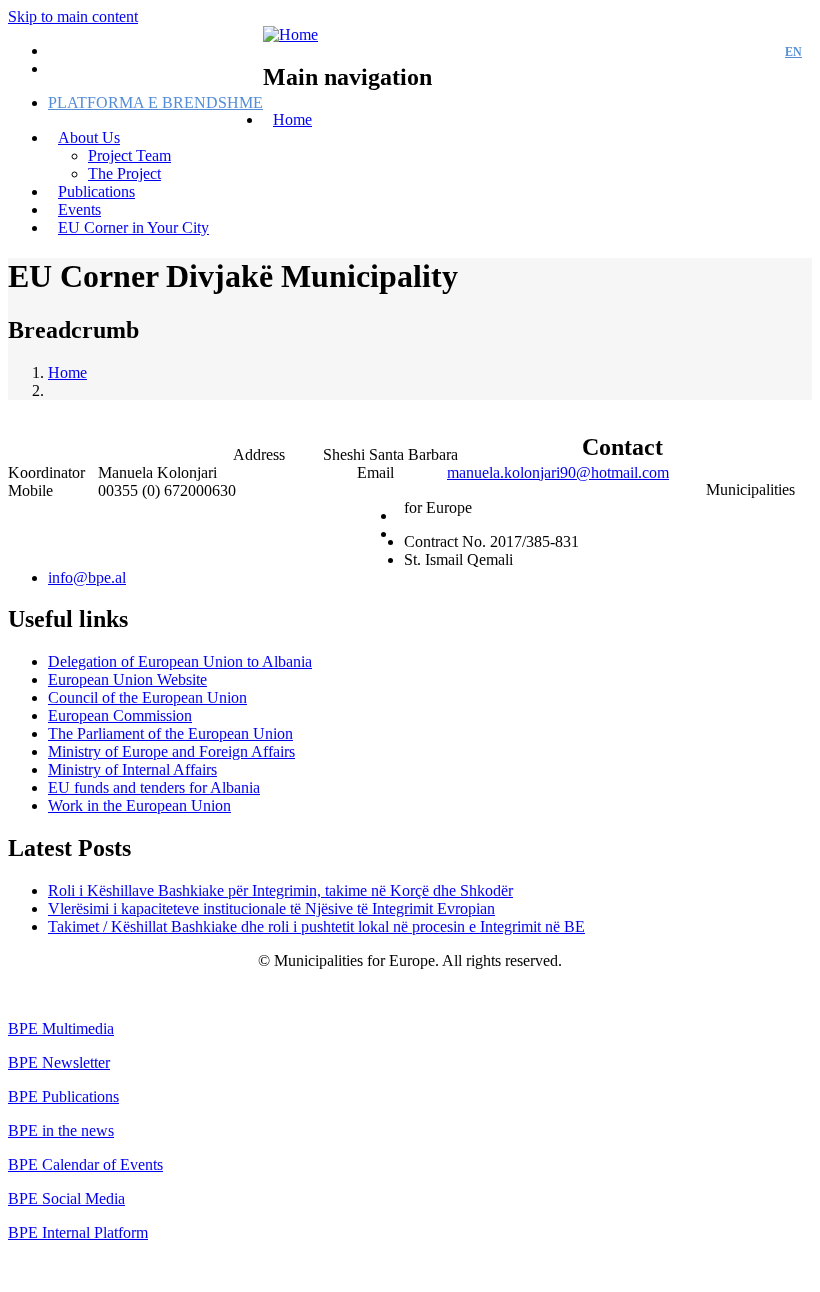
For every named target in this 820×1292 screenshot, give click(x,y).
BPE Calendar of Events (85, 1164)
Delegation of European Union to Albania (180, 661)
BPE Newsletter (59, 1062)
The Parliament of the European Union (170, 733)
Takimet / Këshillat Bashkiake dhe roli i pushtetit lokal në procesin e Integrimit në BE (316, 926)
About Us (89, 137)
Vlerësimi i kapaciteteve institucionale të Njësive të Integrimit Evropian (271, 908)
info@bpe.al (87, 577)
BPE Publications (63, 1096)
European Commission (120, 715)
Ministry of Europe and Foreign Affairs (171, 751)
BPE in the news (61, 1130)
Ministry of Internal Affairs (132, 769)
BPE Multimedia (61, 1028)
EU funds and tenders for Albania (154, 787)
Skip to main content (73, 16)
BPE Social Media (66, 1198)
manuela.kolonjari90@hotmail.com (558, 472)
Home (292, 119)
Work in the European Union (139, 805)
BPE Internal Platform (78, 1232)
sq (757, 52)
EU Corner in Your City (133, 227)
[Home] (290, 34)
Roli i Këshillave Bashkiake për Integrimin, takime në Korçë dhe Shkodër (280, 890)
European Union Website (127, 679)
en (793, 52)
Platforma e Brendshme (155, 102)
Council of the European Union (147, 697)
